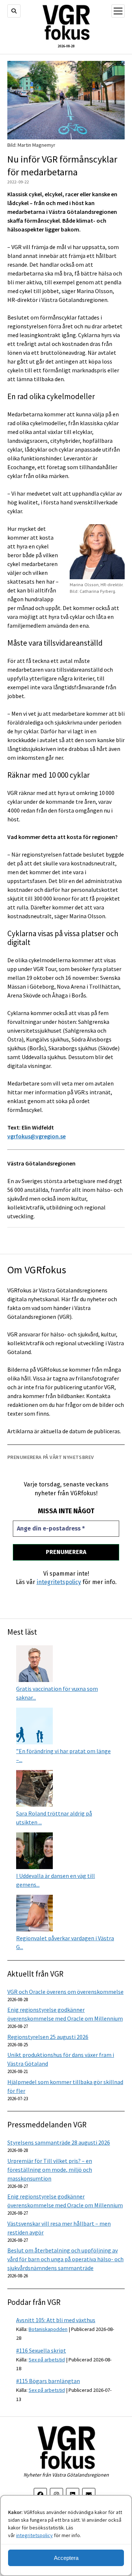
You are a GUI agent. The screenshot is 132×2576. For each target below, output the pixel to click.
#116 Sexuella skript (41, 2350)
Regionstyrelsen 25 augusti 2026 (48, 2037)
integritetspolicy (34, 2535)
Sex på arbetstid (47, 2360)
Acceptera (66, 2558)
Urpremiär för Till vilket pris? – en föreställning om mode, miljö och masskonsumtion (50, 2170)
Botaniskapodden (48, 2329)
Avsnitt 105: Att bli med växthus (56, 2320)
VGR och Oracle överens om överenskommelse (65, 1992)
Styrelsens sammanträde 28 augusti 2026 (59, 2142)
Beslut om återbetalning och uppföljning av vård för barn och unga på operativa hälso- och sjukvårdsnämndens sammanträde (65, 2259)
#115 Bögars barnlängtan (48, 2381)
